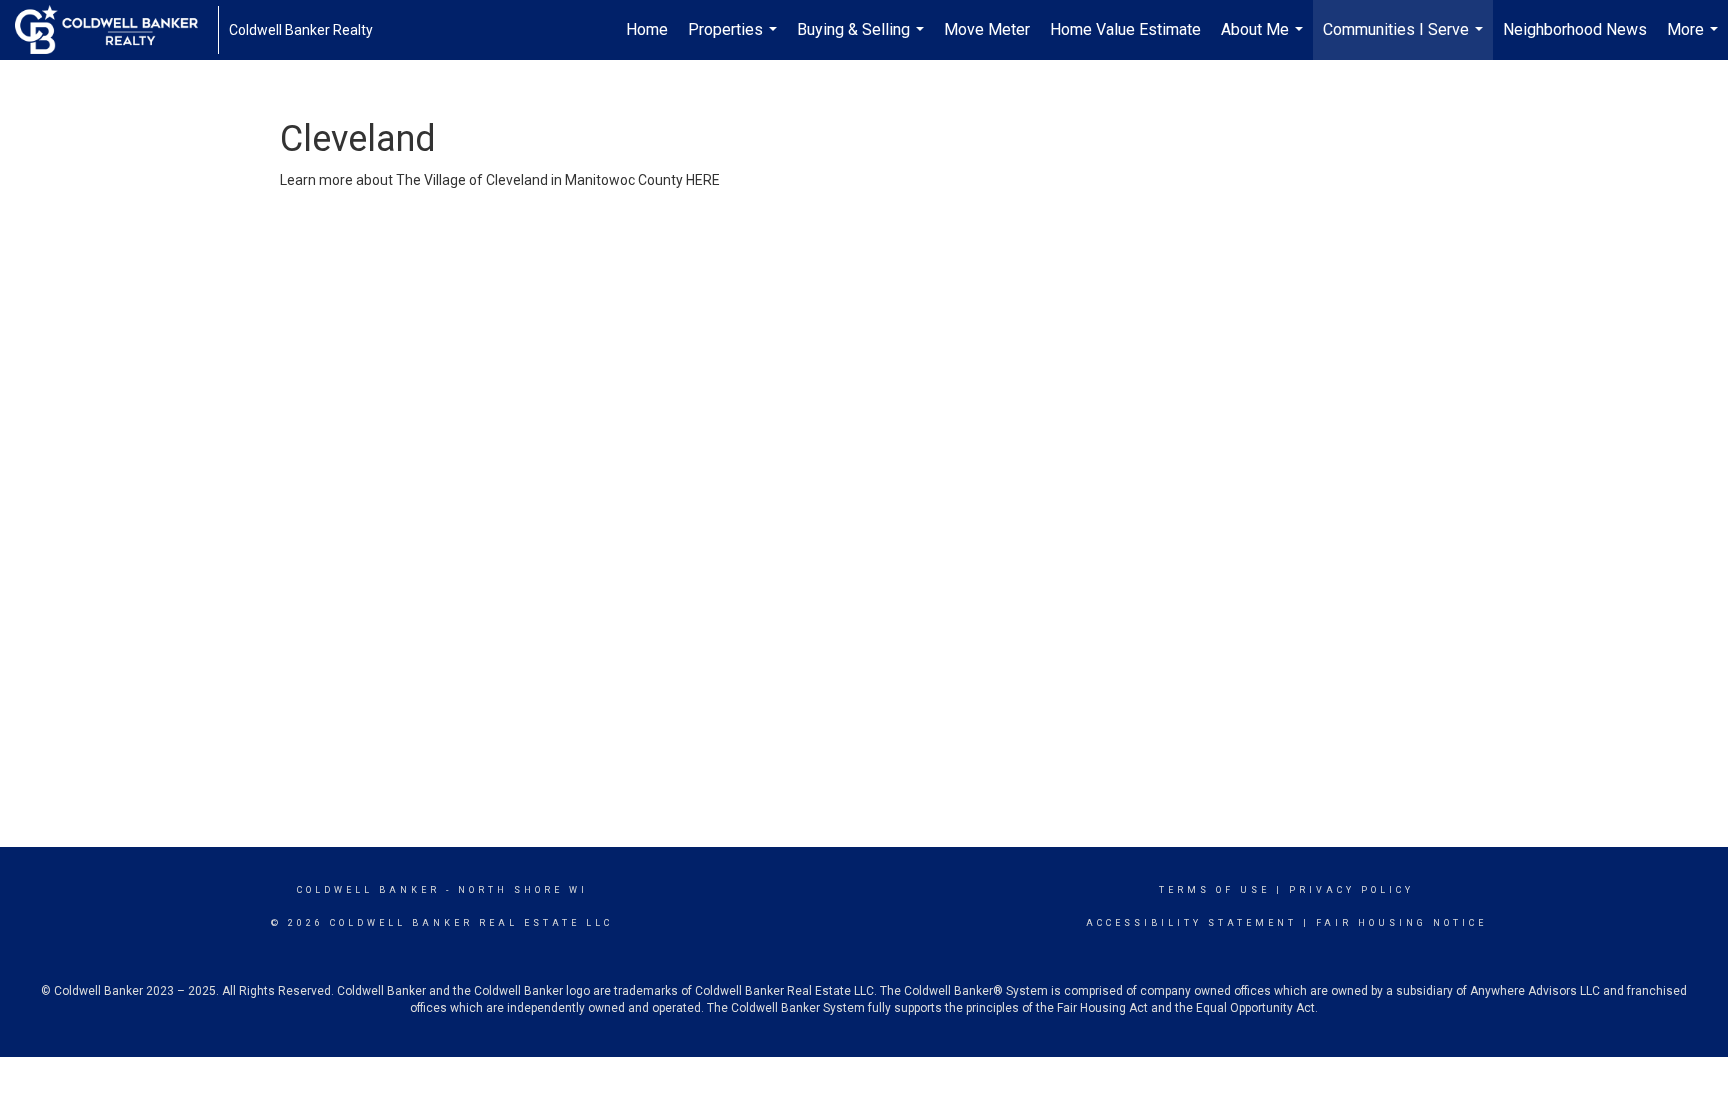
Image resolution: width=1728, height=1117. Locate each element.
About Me (1264, 40)
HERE (703, 180)
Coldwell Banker (368, 890)
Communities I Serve (1405, 40)
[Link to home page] (116, 30)
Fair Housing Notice (1401, 923)
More (1695, 40)
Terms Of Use (1214, 890)
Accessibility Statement (1191, 923)
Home (647, 29)
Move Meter (987, 29)
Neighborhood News (1575, 29)
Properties (735, 40)
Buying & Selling (863, 40)
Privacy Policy (1351, 890)
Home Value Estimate (1125, 29)
